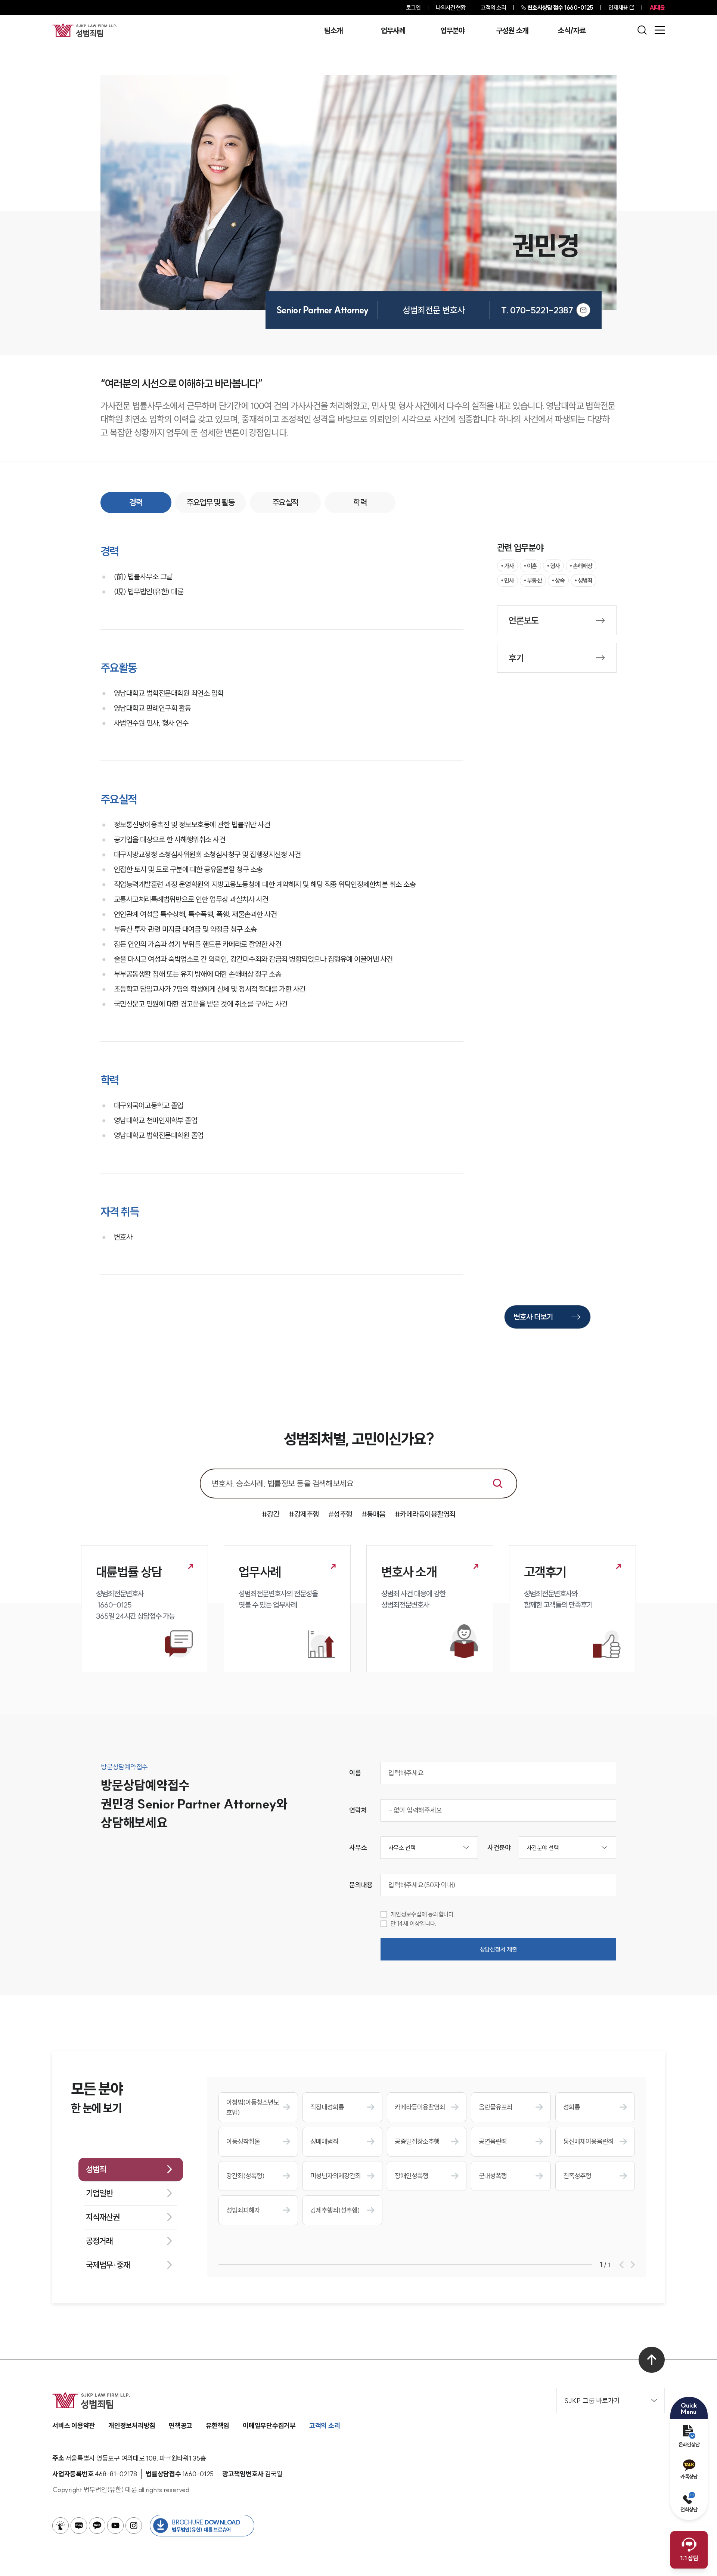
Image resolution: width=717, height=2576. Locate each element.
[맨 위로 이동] (652, 2360)
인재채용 (618, 7)
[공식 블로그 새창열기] (79, 2526)
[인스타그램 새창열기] (134, 2526)
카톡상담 (689, 2477)
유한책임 (218, 2426)
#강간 (271, 1514)
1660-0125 (560, 7)
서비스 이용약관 (74, 2426)
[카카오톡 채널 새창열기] (97, 2526)
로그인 (413, 7)
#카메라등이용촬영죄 (425, 1514)
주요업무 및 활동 (210, 502)
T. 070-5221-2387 (537, 310)
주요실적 (285, 502)
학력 (360, 502)
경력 (136, 502)
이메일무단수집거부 (269, 2426)
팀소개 (333, 31)
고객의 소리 (493, 7)
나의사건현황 (451, 7)
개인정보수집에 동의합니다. (423, 1914)
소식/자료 (572, 31)
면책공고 (181, 2426)
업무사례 (393, 31)
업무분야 (452, 31)
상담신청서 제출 (499, 1949)
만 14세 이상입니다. (414, 1924)
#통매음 (373, 1514)
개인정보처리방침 (132, 2426)
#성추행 (340, 1514)
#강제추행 (304, 1514)
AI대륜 (657, 7)
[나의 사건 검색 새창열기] (60, 2526)
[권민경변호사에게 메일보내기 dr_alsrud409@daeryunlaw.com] (583, 310)
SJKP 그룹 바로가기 (592, 2401)
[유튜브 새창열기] (115, 2526)
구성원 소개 (512, 31)
